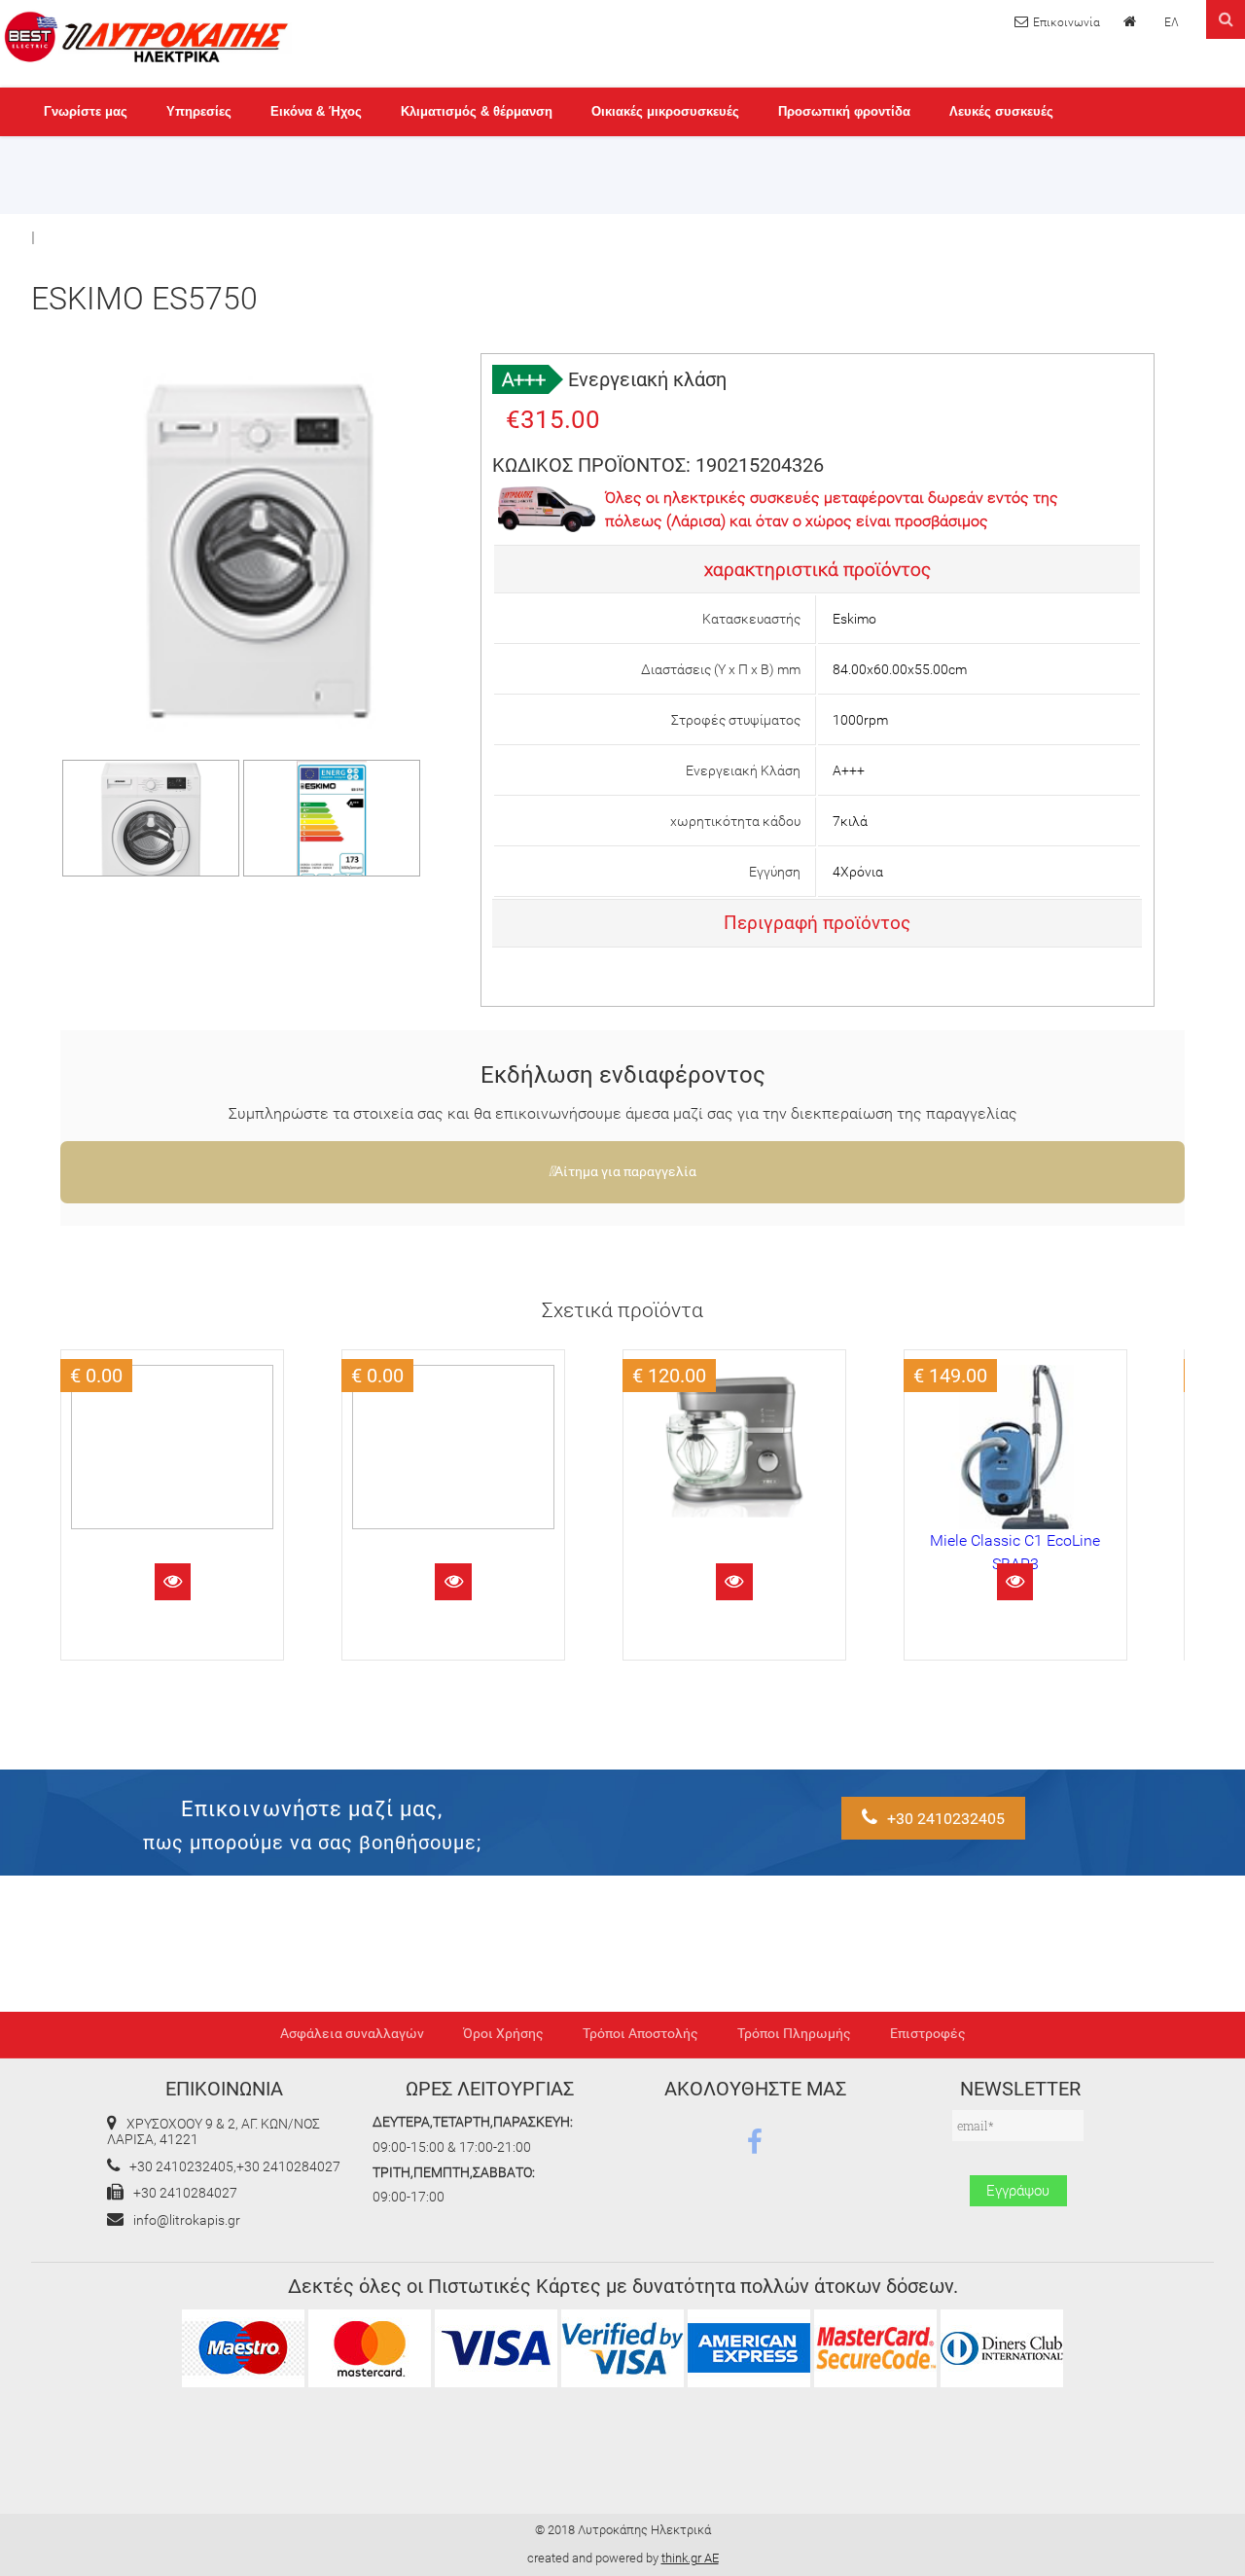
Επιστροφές (928, 2034)
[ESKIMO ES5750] (151, 873)
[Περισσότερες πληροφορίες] (173, 1581)
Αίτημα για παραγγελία (625, 1172)
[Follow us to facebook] (755, 2143)
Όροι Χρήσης (503, 2034)
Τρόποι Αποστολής (640, 2034)
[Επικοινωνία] (1057, 22)
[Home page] (1132, 21)
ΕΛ (1172, 22)
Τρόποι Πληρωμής (794, 2034)
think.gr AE (690, 2558)
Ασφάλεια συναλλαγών (352, 2034)
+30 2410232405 (946, 1819)
